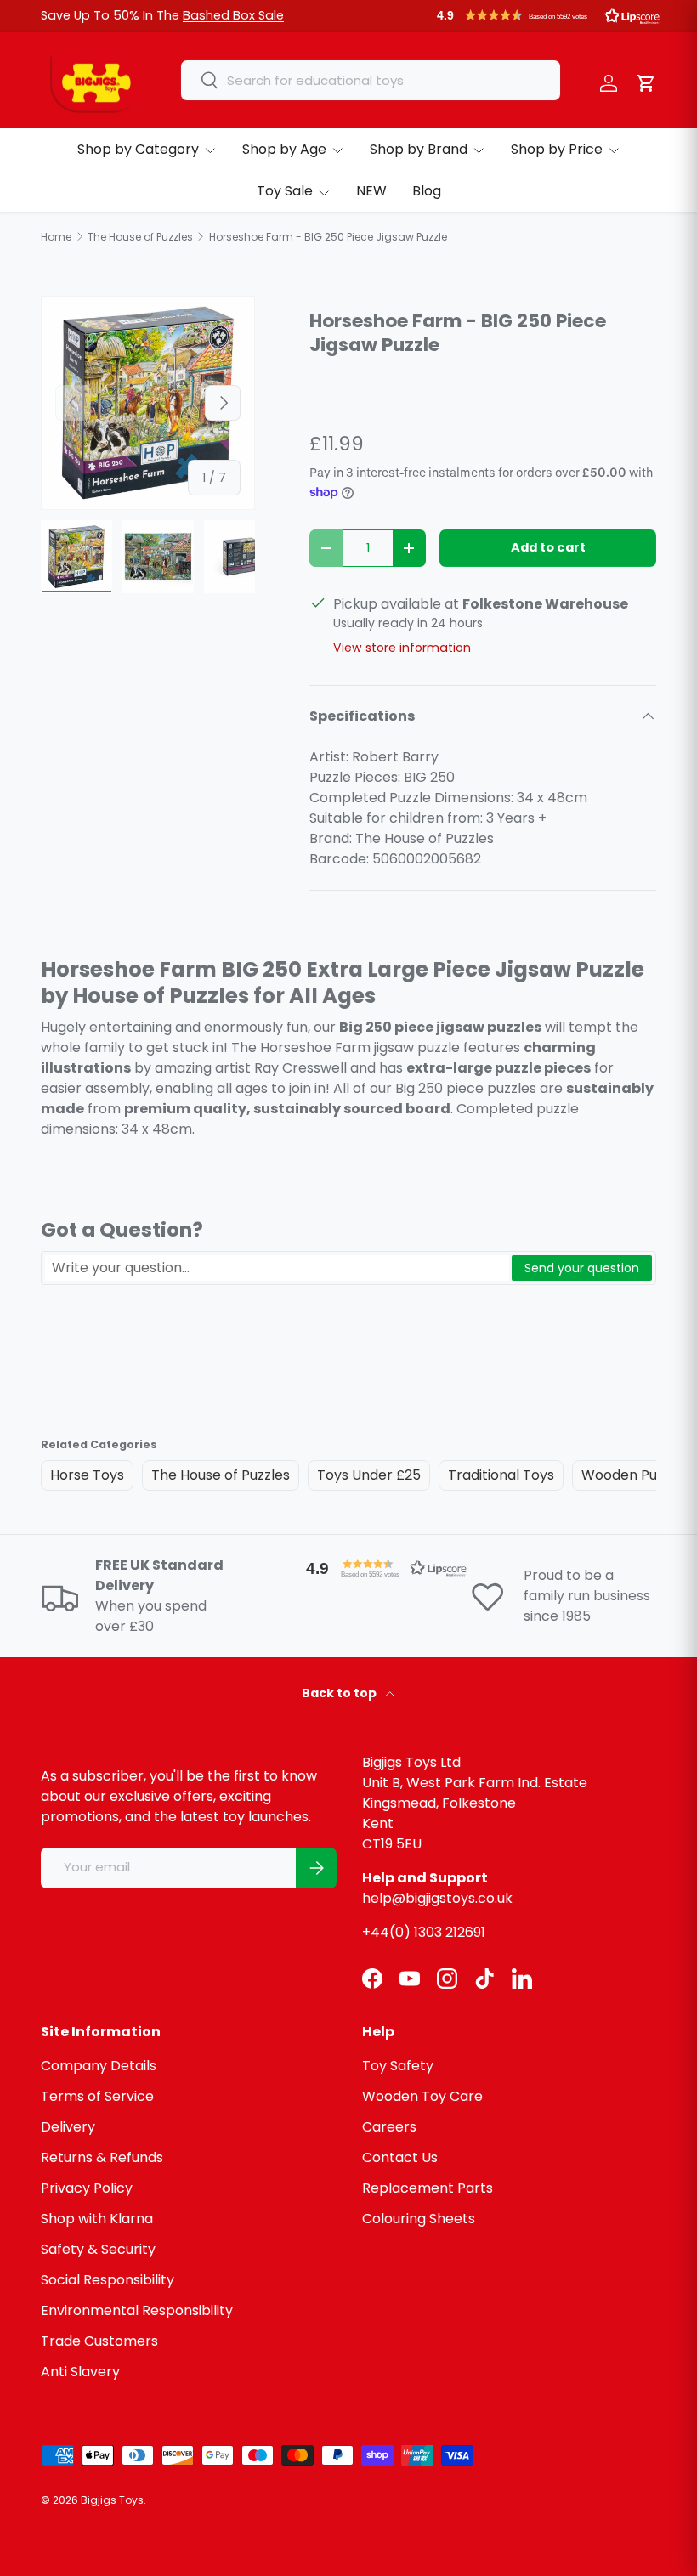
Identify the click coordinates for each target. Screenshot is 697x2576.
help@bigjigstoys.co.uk (437, 1898)
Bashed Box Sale (233, 15)
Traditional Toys (501, 1475)
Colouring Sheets (419, 2219)
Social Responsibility (108, 2280)
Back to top (340, 1693)
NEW (371, 191)
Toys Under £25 (369, 1475)
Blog (427, 191)
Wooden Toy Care (422, 2096)
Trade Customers (99, 2341)
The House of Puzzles (221, 1475)
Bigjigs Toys (112, 2500)
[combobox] (371, 80)
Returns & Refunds (102, 2157)
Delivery (68, 2127)
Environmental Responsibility (137, 2310)
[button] (548, 15)
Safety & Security (98, 2249)
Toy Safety (398, 2066)
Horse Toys (87, 1475)
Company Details (99, 2066)
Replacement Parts (428, 2188)
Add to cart (548, 547)
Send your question (582, 1268)
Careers (389, 2127)
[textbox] (277, 1268)
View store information (402, 648)
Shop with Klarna (97, 2219)
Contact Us (400, 2157)
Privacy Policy (87, 2188)
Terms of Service (97, 2096)
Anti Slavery (80, 2372)
